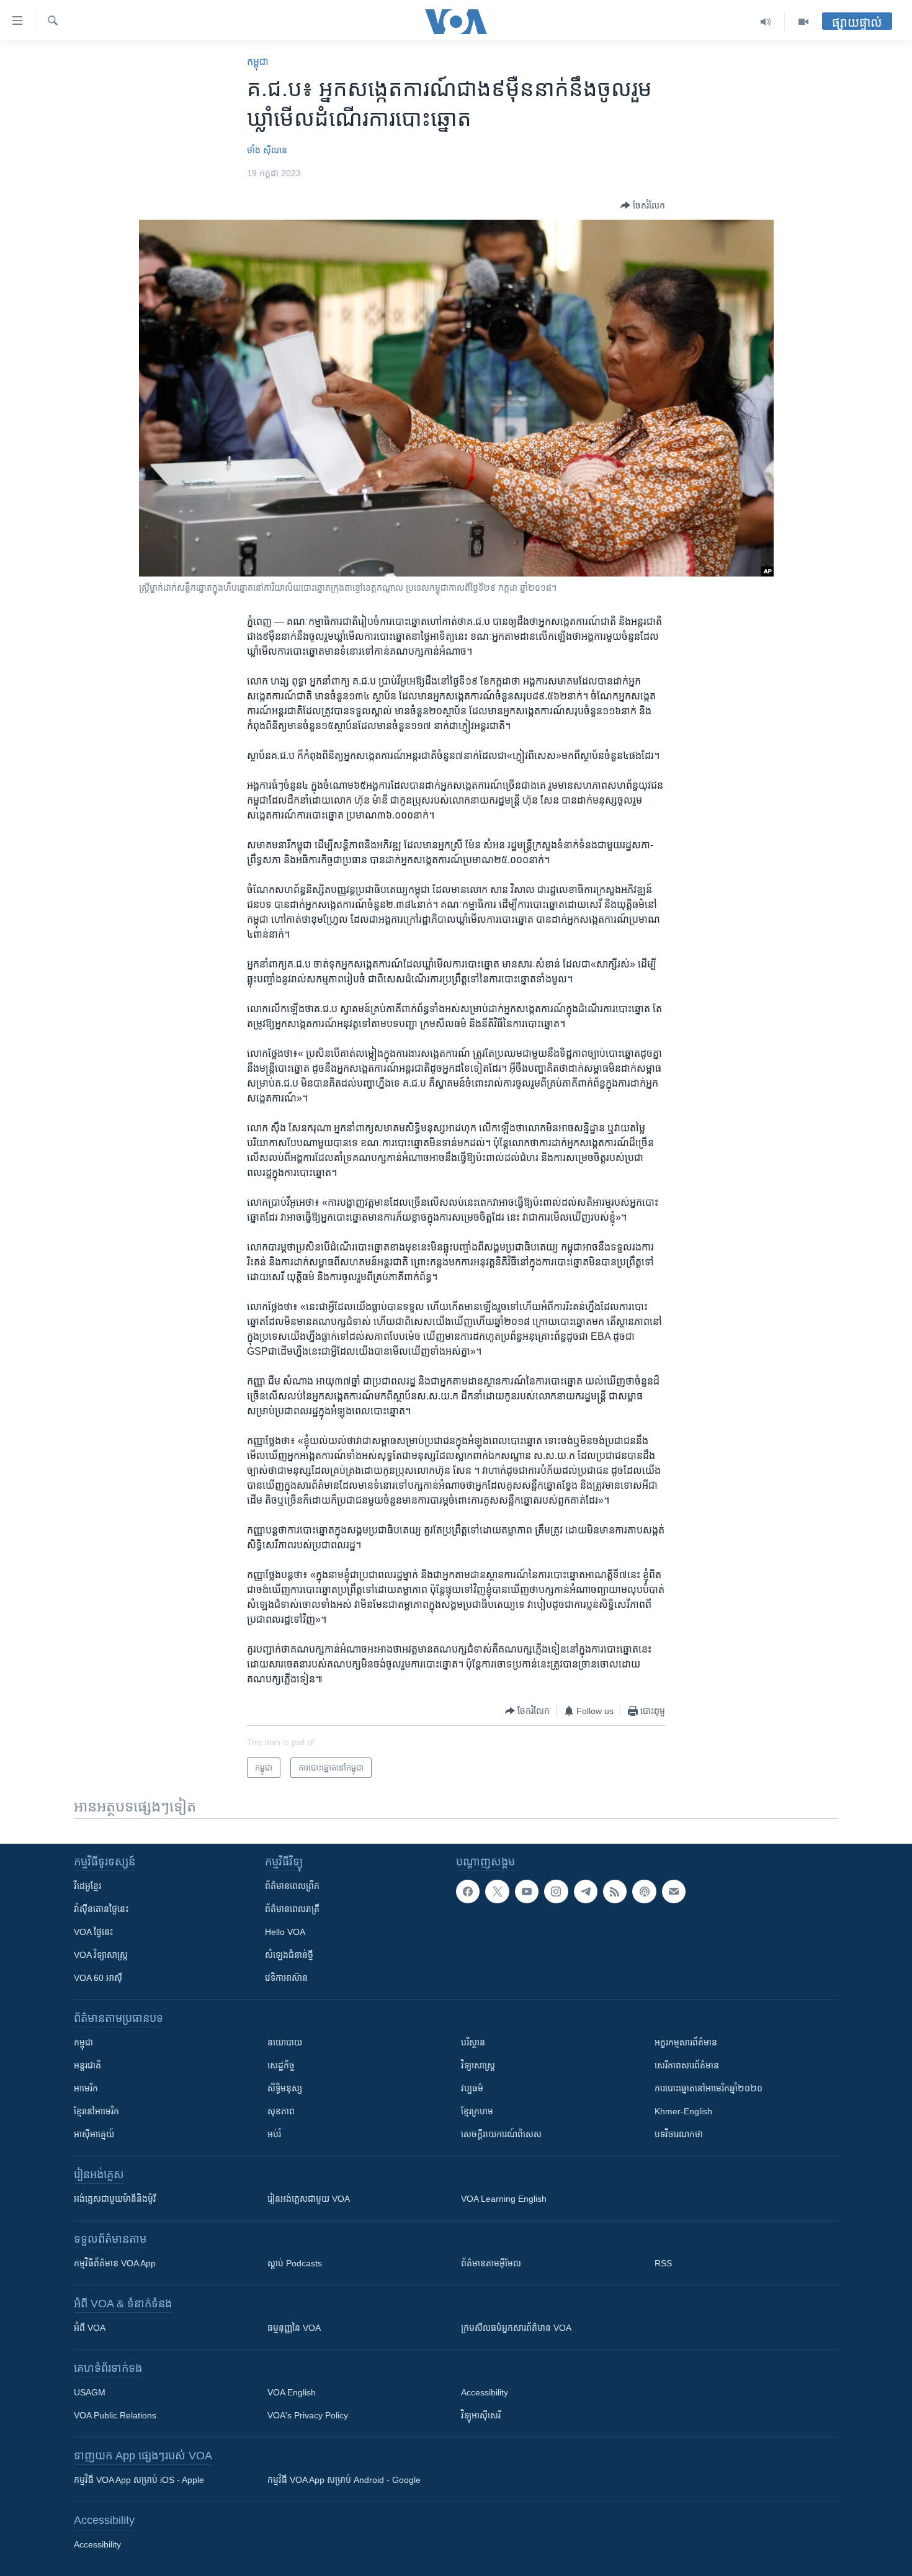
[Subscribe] (674, 1892)
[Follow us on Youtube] (527, 1892)
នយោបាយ (285, 2042)
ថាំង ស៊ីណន (267, 150)
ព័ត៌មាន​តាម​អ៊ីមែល (491, 2263)
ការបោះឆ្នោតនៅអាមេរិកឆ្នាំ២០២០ (709, 2088)
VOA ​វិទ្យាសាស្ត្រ (101, 1955)
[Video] (803, 22)
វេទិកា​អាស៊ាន (286, 1978)
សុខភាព (281, 2111)
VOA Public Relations (115, 2415)
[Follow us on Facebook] (468, 1892)
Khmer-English (683, 2111)
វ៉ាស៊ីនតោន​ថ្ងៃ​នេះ (101, 1909)
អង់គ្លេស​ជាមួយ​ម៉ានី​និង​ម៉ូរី (115, 2199)
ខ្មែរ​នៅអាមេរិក (96, 2111)
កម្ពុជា (258, 62)
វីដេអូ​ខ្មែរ (87, 1886)
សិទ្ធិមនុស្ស (285, 2088)
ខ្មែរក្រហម (477, 2111)
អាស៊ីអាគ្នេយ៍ (94, 2134)
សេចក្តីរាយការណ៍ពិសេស (501, 2134)
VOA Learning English (504, 2199)
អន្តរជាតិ (87, 2065)
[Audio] (766, 22)
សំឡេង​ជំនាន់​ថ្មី (289, 1955)
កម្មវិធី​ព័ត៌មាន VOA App (115, 2263)
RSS (663, 2263)
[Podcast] (644, 1892)
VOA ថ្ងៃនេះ (93, 1932)
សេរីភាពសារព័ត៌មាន (687, 2065)
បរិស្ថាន (473, 2042)
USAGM (90, 2392)
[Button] (643, 205)
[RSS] (615, 1892)
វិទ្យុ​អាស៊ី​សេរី (481, 2415)
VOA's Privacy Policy (308, 2415)
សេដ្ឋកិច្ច (281, 2065)
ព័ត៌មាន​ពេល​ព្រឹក (292, 1886)
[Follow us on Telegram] (586, 1892)
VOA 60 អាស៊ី (98, 1978)
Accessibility (485, 2392)
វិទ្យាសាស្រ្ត (478, 2065)
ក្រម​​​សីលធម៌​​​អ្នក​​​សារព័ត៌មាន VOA (516, 2328)
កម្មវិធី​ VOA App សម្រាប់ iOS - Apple (139, 2480)
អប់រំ (274, 2134)
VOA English (292, 2392)
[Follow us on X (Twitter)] (497, 1892)
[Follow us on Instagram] (556, 1892)
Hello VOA (285, 1932)
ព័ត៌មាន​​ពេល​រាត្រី (292, 1909)
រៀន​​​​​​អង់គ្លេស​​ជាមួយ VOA (309, 2199)
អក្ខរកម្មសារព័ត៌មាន (686, 2042)
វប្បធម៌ (472, 2088)
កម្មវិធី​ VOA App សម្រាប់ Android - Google (344, 2480)
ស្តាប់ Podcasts (295, 2263)
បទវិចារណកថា (679, 2134)
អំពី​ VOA (90, 2328)
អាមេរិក (86, 2088)
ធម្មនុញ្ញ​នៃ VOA (294, 2328)
